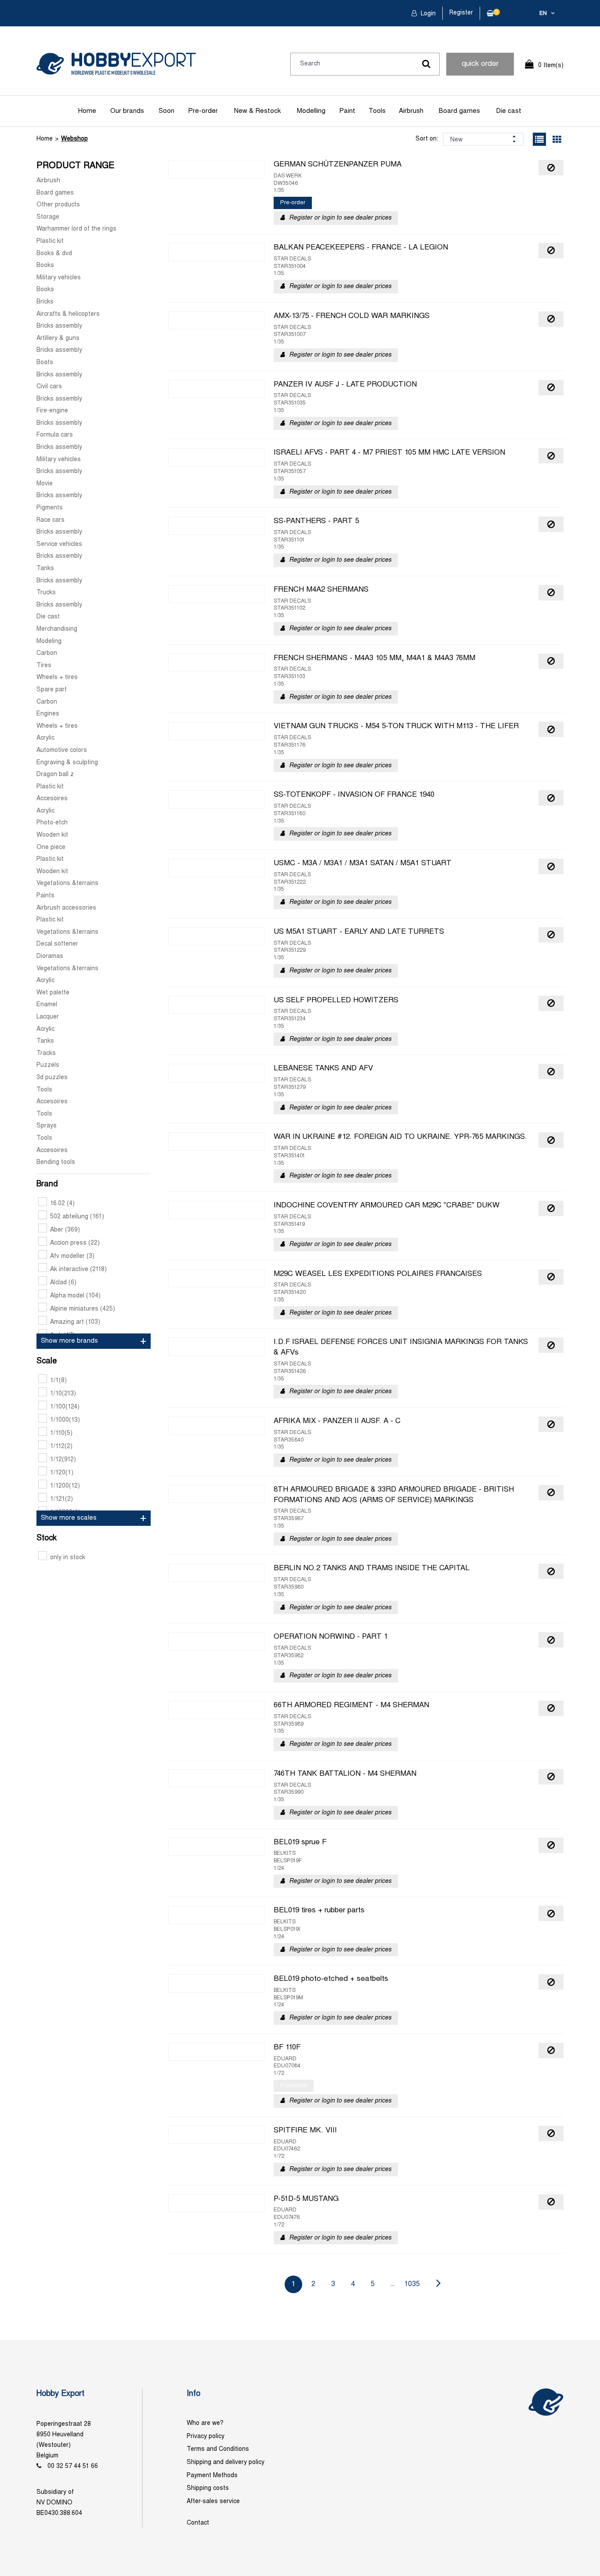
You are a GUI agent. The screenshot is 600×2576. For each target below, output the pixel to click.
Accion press (75, 1243)
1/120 (62, 1473)
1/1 (58, 1381)
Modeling (49, 641)
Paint (347, 111)
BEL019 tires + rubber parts (319, 1911)
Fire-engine (52, 411)
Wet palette (53, 993)
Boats (45, 363)
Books (45, 266)
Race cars (51, 520)
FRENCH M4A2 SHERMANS (321, 590)
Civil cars (49, 387)
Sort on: (427, 139)
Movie (45, 484)
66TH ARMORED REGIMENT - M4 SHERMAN (351, 1705)
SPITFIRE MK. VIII (305, 2131)
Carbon (47, 653)
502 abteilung (77, 1217)
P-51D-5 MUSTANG (306, 2199)
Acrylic (45, 738)
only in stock (68, 1558)
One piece (51, 847)
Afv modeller (72, 1256)
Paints (45, 896)
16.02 (62, 1204)
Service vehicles (59, 544)
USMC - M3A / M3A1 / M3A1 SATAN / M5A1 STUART (363, 863)
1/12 (63, 1460)
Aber (65, 1230)
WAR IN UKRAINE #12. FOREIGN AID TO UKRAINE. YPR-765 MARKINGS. (400, 1137)
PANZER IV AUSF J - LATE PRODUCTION (345, 385)
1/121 (61, 1499)
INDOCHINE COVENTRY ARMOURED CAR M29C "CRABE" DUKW (387, 1206)
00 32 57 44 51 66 (73, 2466)
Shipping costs (208, 2488)
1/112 (61, 1447)
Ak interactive (78, 1270)
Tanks (45, 569)
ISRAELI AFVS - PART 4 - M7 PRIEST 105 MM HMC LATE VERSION (389, 453)
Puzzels (48, 1065)
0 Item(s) (551, 66)
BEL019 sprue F (300, 1843)
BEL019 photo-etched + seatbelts (331, 1979)
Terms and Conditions (218, 2449)
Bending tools (56, 1162)
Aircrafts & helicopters (68, 314)
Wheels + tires (57, 677)
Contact (198, 2523)
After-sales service (213, 2502)
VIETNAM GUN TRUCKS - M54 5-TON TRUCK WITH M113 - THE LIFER (396, 726)
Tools (377, 111)
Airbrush (411, 111)
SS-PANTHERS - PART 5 (316, 521)
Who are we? (205, 2423)
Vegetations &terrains (67, 883)
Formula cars (55, 435)
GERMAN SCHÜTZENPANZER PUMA (338, 165)
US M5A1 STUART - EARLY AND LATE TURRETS (359, 932)
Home (87, 111)
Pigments (50, 508)
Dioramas (50, 956)
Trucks (46, 593)
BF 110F (287, 2048)
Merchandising (57, 629)
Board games (459, 111)
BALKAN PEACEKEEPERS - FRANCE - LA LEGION (361, 248)
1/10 (63, 1394)
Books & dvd (54, 254)
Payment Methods (212, 2476)
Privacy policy (206, 2437)
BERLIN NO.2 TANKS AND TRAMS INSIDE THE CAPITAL (372, 1568)
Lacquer (48, 1017)
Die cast (509, 111)
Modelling (311, 111)
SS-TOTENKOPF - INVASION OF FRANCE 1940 (354, 795)
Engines (48, 714)
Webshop (74, 139)
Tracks (46, 1053)
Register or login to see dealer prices (340, 218)
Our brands (127, 111)
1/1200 (65, 1486)
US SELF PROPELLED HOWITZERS (336, 1001)
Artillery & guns (58, 338)
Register (461, 13)
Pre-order (203, 111)
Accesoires (52, 799)
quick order (480, 64)
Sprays (47, 1126)
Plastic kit (50, 241)
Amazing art (75, 1322)
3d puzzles (52, 1078)
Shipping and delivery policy (226, 2462)
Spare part (52, 690)
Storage (48, 217)
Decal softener (57, 944)
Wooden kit (52, 835)
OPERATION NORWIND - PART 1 (331, 1637)
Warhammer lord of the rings (76, 229)
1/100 (65, 1407)
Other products (58, 205)
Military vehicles (59, 278)
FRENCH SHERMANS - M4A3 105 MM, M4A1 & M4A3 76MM (374, 658)
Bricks (45, 302)
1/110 (61, 1433)
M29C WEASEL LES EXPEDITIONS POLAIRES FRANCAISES (378, 1274)
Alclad (63, 1283)
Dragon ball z (55, 775)
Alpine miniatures (83, 1309)
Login (427, 14)
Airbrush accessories (66, 908)
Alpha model (75, 1296)
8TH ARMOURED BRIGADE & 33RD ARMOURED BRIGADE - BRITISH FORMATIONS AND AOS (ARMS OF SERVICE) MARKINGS (394, 1495)
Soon (166, 111)
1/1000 (65, 1420)
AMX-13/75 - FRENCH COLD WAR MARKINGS (352, 316)
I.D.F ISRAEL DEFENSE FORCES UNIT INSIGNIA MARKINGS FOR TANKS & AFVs (401, 1348)
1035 (412, 2284)
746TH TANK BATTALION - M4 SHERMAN (345, 1774)
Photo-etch (52, 823)
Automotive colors (62, 750)
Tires (44, 666)
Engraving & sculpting (67, 763)
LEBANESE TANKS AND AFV (323, 1069)
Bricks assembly (59, 326)
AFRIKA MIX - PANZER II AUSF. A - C (337, 1421)
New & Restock (257, 111)
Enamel (47, 1005)
